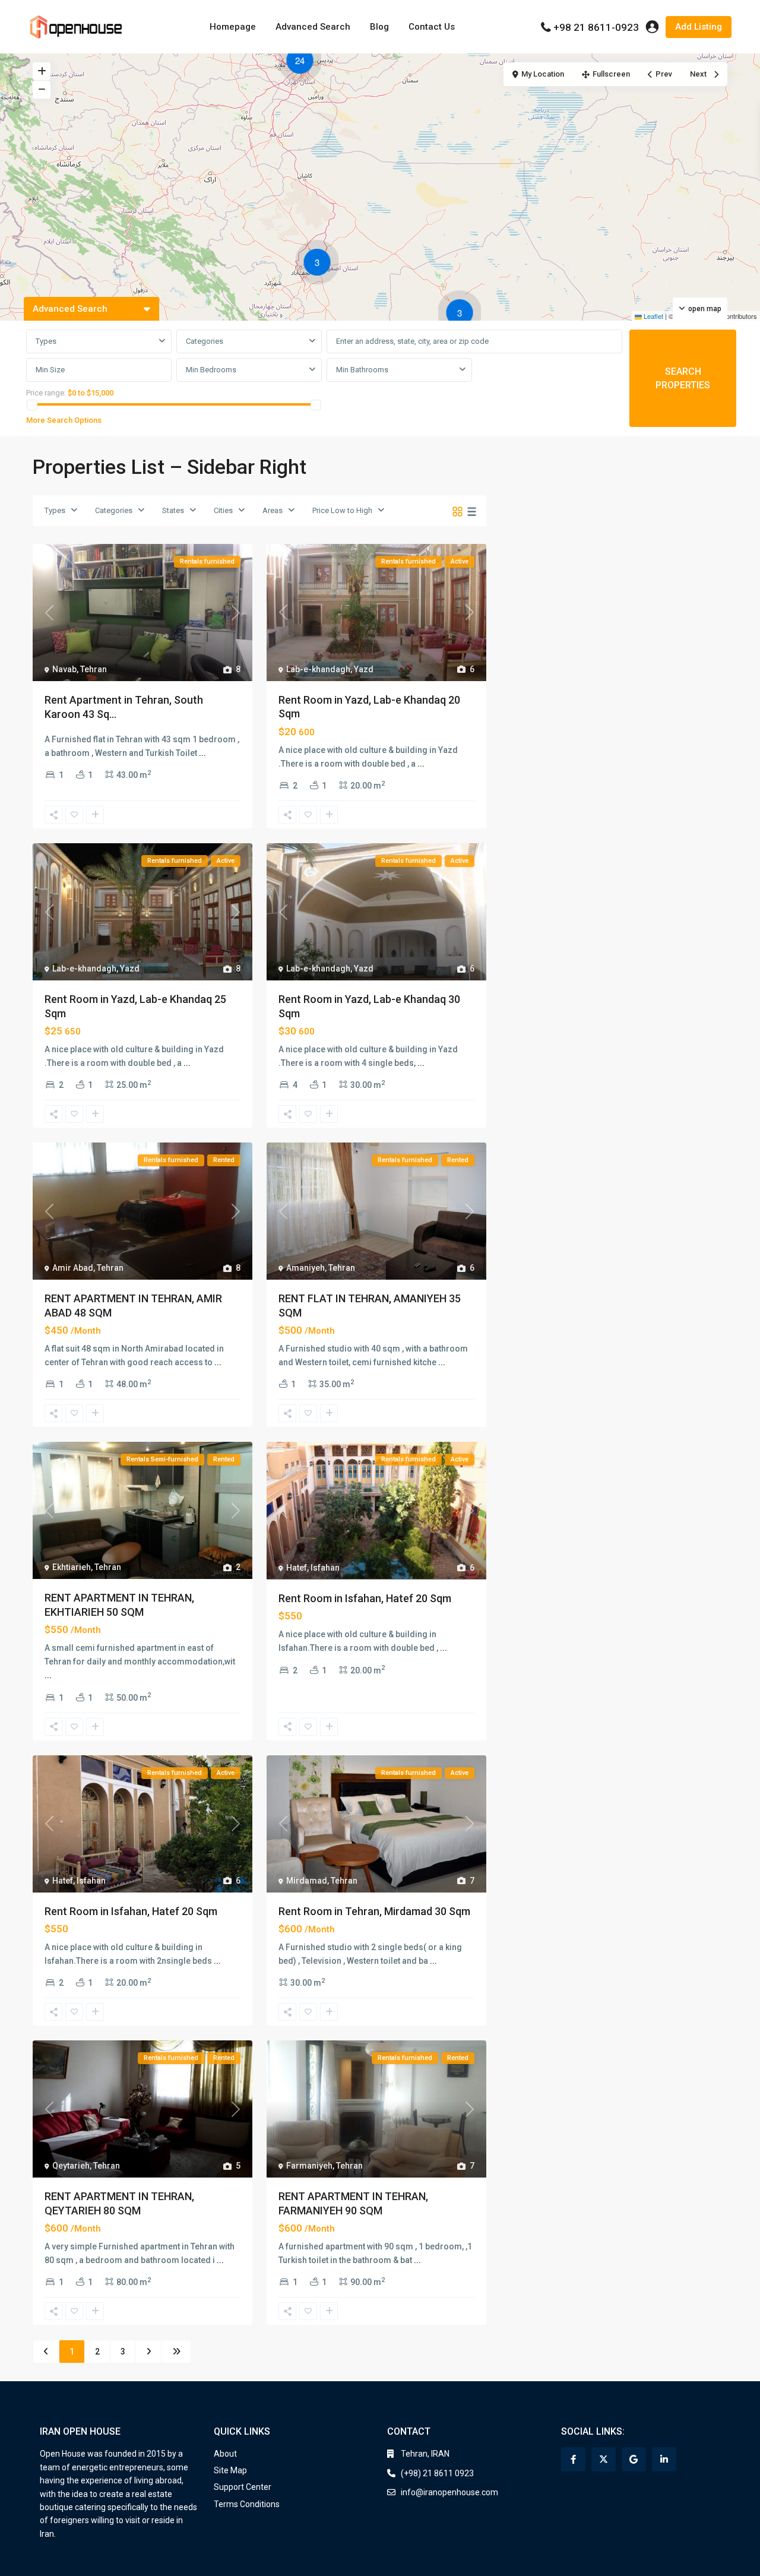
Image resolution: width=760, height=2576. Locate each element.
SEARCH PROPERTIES (683, 378)
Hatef (297, 1568)
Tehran (94, 669)
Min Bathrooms (362, 370)
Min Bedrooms (211, 370)
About (225, 2454)
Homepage (233, 27)
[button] (303, 62)
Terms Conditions (247, 2504)
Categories (205, 341)
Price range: (46, 393)
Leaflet (653, 316)
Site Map (230, 2470)
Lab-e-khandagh (318, 669)
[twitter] (604, 2459)
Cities (223, 510)
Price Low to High (342, 510)
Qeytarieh (71, 2166)
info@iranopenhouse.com (449, 2492)
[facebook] (573, 2459)
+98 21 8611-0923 (596, 27)
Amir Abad (73, 1268)
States (173, 510)
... (202, 753)
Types (46, 341)
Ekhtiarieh (72, 1567)
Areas (273, 510)
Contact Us (432, 27)
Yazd (364, 669)
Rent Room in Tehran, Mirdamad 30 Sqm (374, 1911)
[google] (634, 2459)
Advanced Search (313, 27)
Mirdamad (307, 1881)
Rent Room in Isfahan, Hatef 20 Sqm (365, 1598)
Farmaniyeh (309, 2166)
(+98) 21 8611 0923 (437, 2473)
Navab (64, 669)
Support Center (243, 2487)
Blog (379, 27)
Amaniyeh (305, 1268)
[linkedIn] (664, 2459)
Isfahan (325, 1568)
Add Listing (699, 27)
